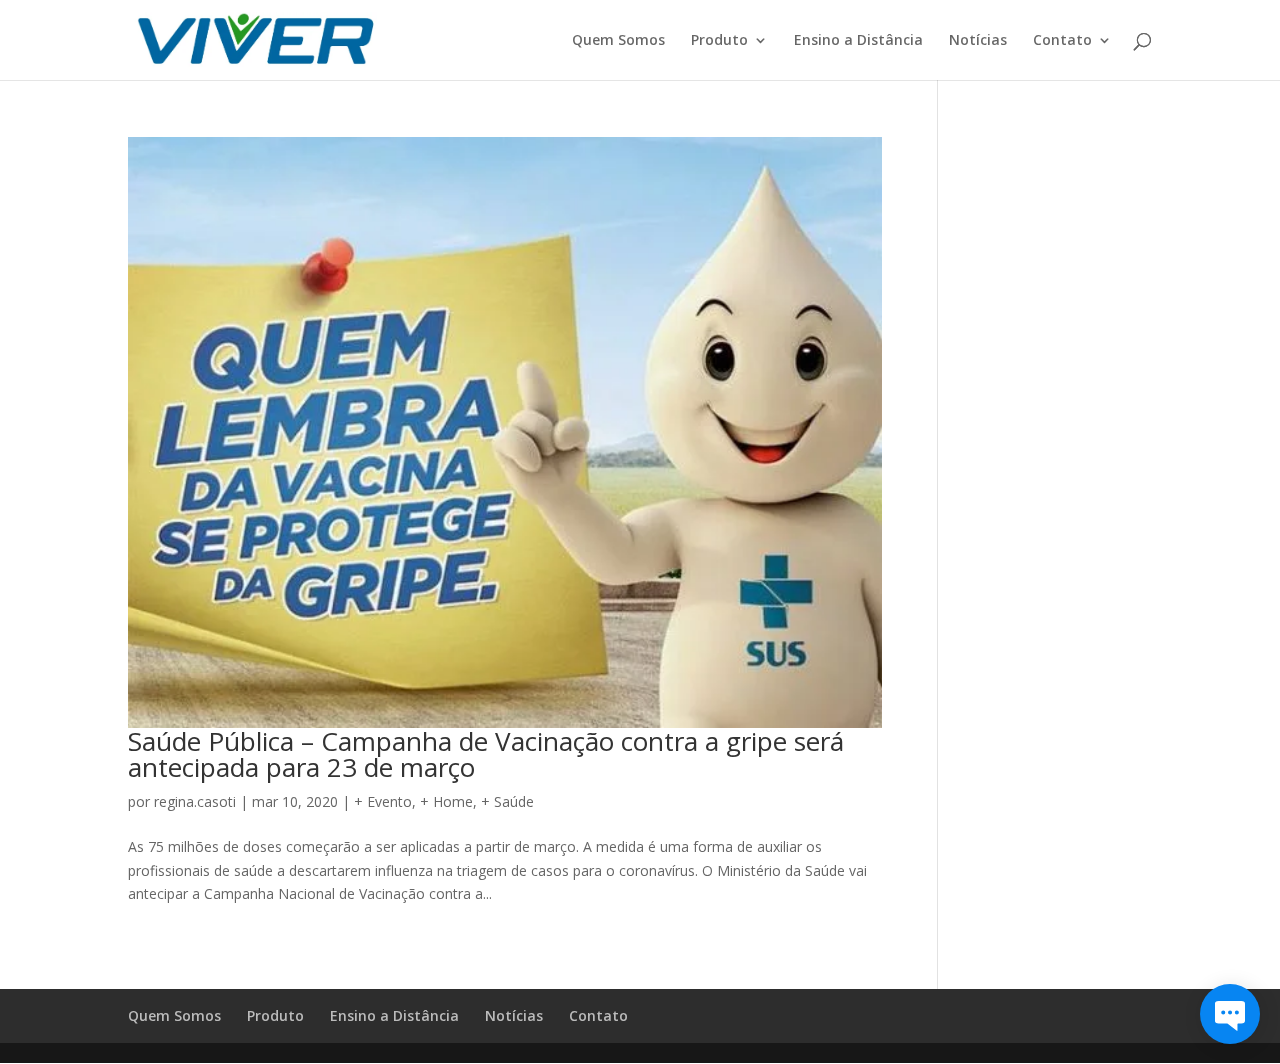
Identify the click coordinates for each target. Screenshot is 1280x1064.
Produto (719, 41)
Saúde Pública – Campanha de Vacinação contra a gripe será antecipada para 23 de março (486, 754)
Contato (1062, 41)
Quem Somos (618, 41)
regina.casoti (195, 801)
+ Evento (383, 801)
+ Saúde (507, 801)
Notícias (978, 41)
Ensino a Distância (858, 41)
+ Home (446, 801)
